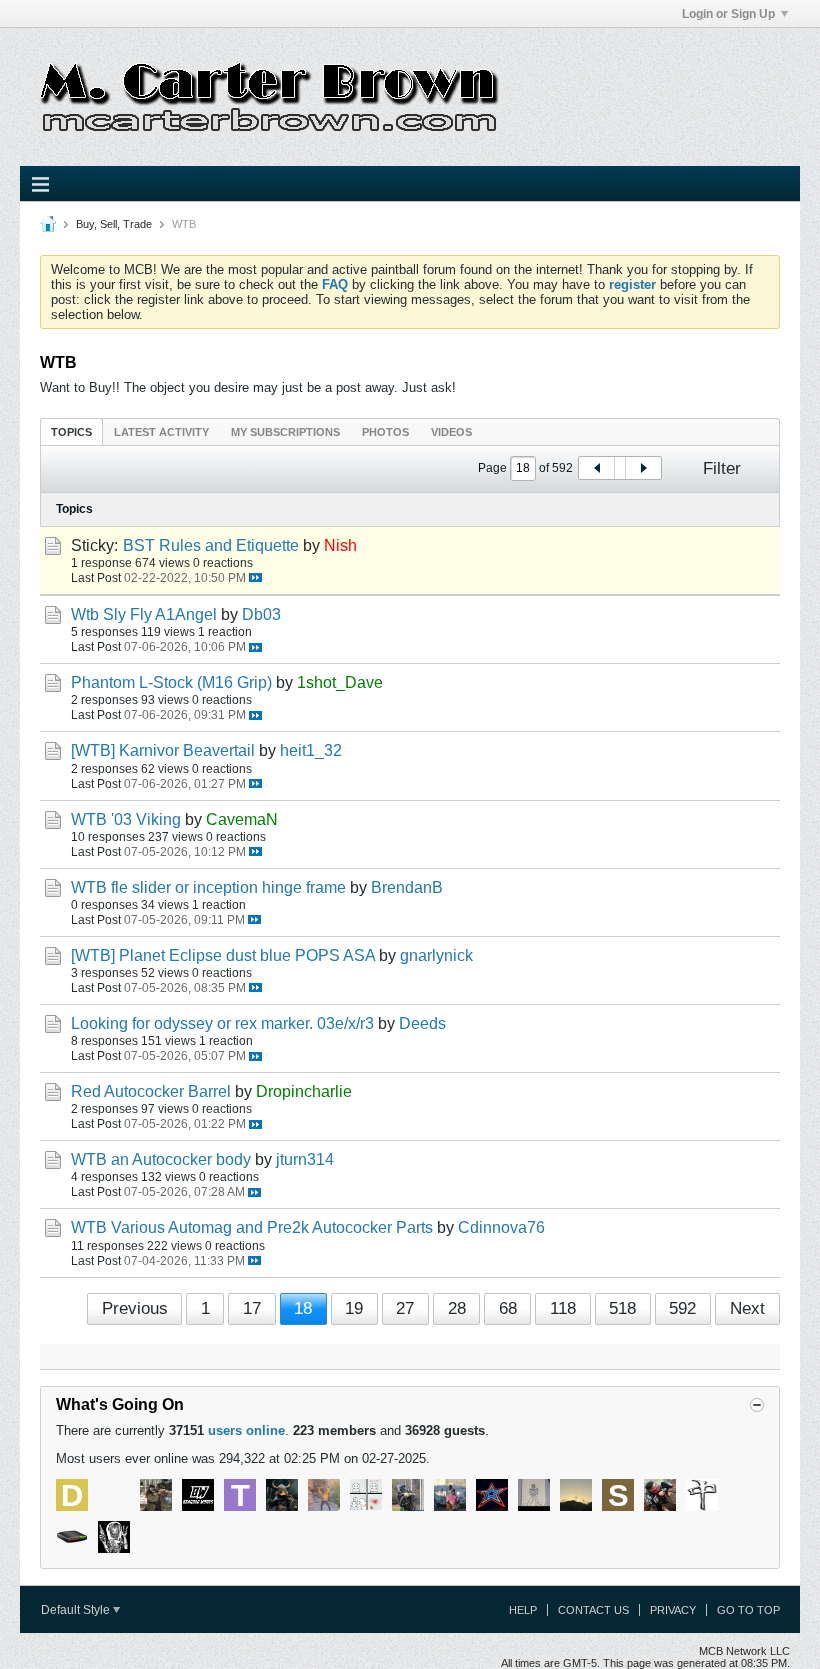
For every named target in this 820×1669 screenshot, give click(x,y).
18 (303, 1308)
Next (747, 1308)
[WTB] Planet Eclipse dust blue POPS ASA (223, 955)
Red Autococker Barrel (151, 1091)
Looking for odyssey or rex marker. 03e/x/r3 (222, 1023)
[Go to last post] (255, 577)
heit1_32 (311, 750)
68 (508, 1308)
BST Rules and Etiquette (211, 545)
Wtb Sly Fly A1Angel (144, 614)
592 (682, 1308)
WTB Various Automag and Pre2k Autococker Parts (252, 1227)
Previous (135, 1308)
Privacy (673, 1610)
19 (354, 1308)
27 (405, 1308)
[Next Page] (643, 468)
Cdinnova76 (501, 1227)
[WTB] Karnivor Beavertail (163, 750)
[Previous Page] (597, 468)
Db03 (261, 614)
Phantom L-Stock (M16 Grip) (171, 682)
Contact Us (593, 1610)
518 (622, 1308)
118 (563, 1308)
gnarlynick (436, 955)
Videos (451, 432)
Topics (71, 432)
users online (246, 1430)
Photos (385, 432)
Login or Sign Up (728, 14)
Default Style (77, 1610)
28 (457, 1308)
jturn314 (305, 1159)
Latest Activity (161, 432)
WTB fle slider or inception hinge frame (208, 887)
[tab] (71, 431)
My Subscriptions (285, 432)
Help (523, 1610)
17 (252, 1308)
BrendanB (407, 887)
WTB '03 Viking (126, 819)
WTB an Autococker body (161, 1159)
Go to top (748, 1610)
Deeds (422, 1023)
